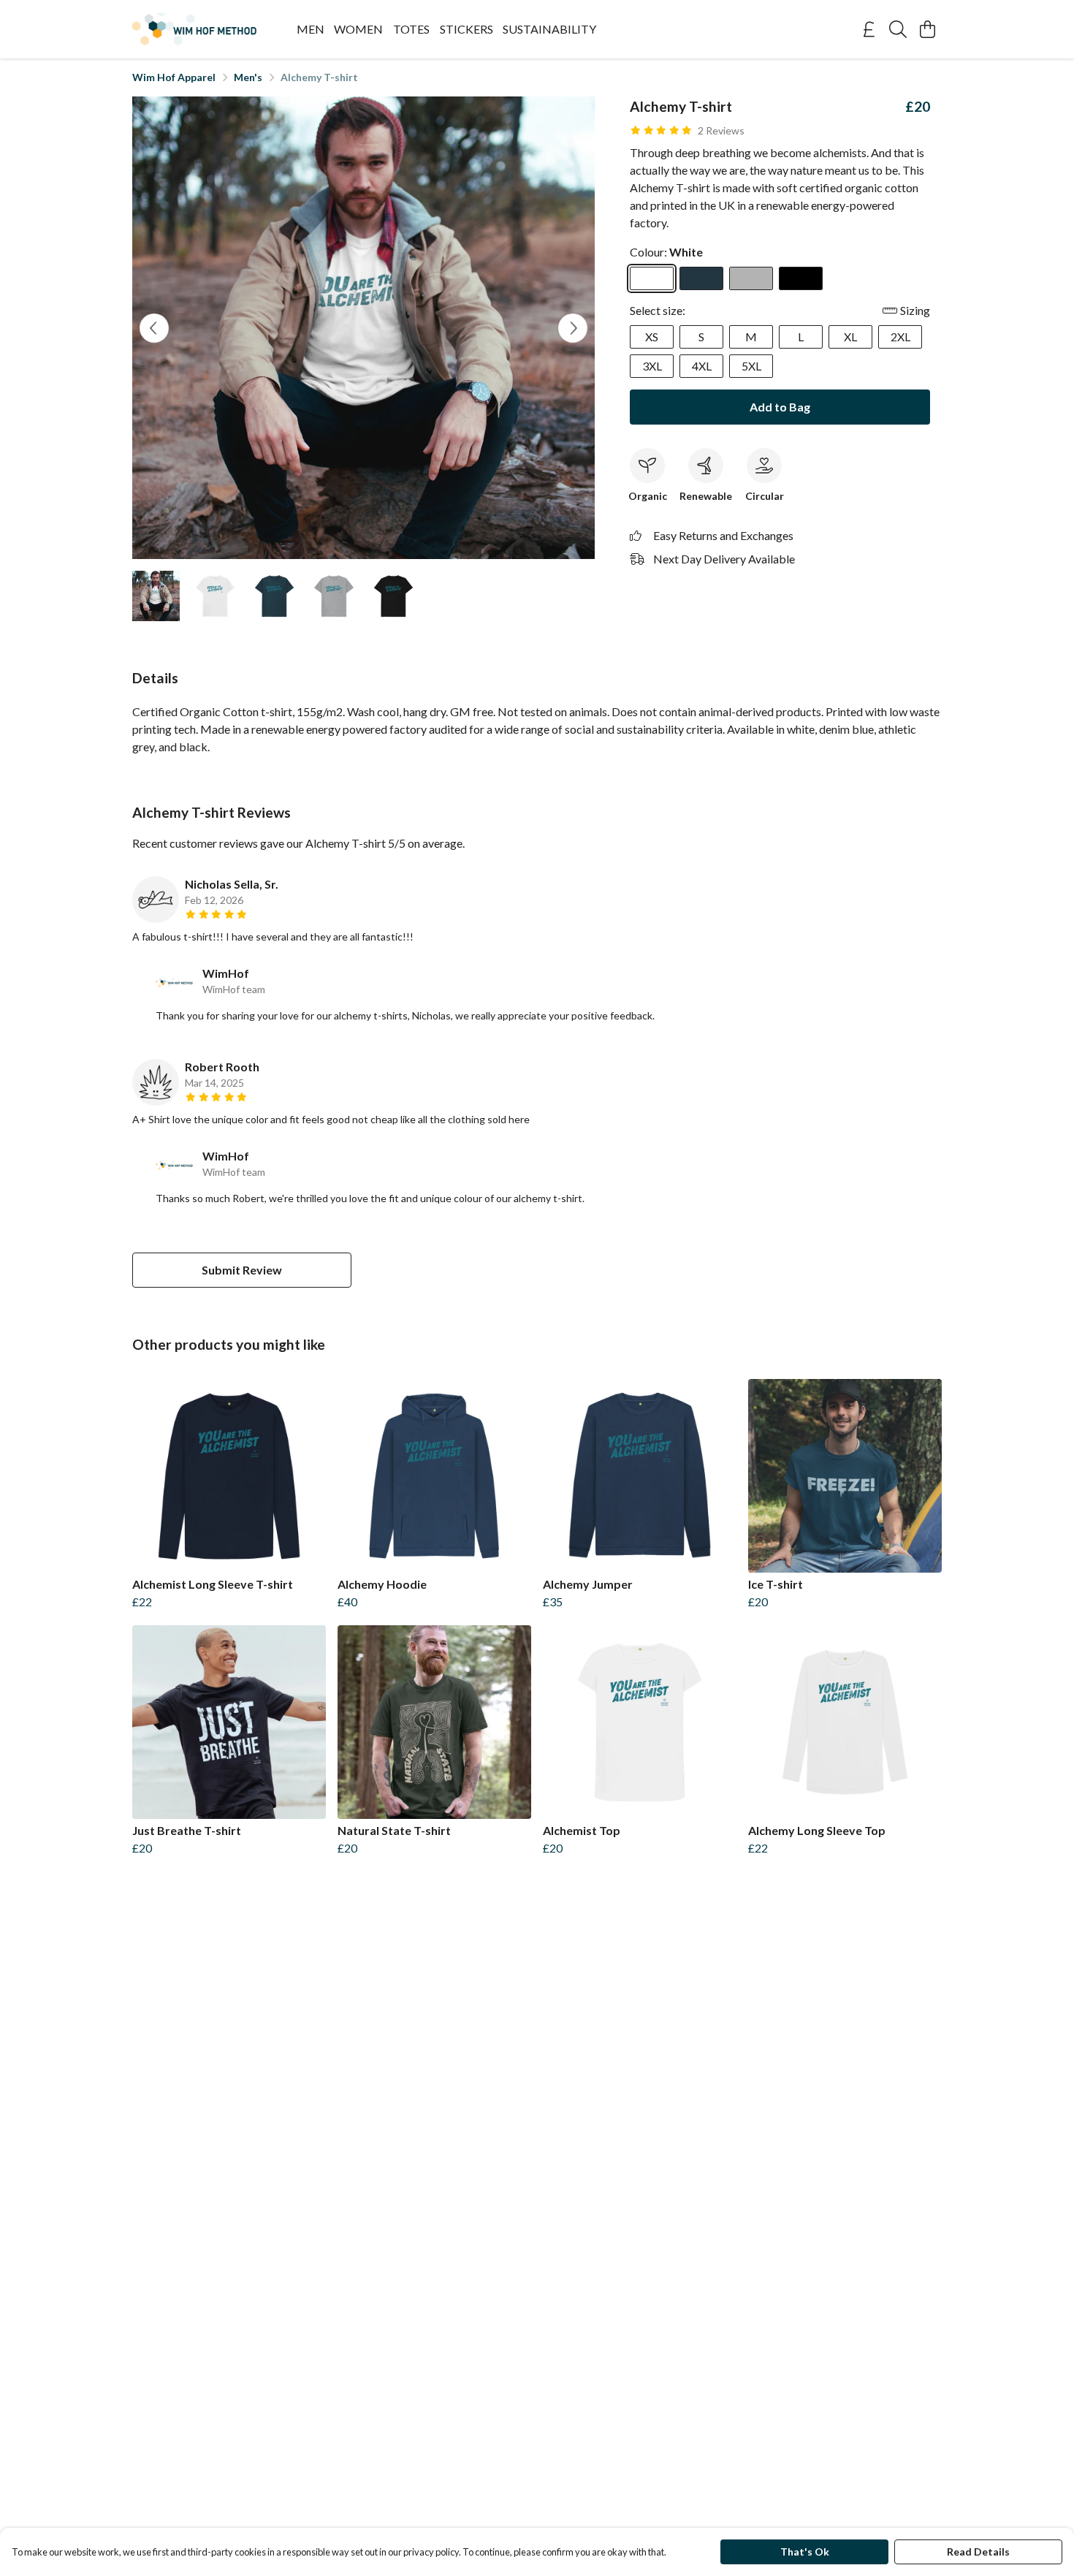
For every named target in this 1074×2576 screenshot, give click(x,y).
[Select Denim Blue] (701, 278)
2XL (900, 337)
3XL (652, 366)
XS (652, 337)
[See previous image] (154, 328)
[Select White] (652, 278)
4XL (702, 366)
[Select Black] (801, 278)
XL (850, 337)
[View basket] (927, 29)
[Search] (898, 29)
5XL (751, 366)
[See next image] (573, 328)
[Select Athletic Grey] (751, 278)
